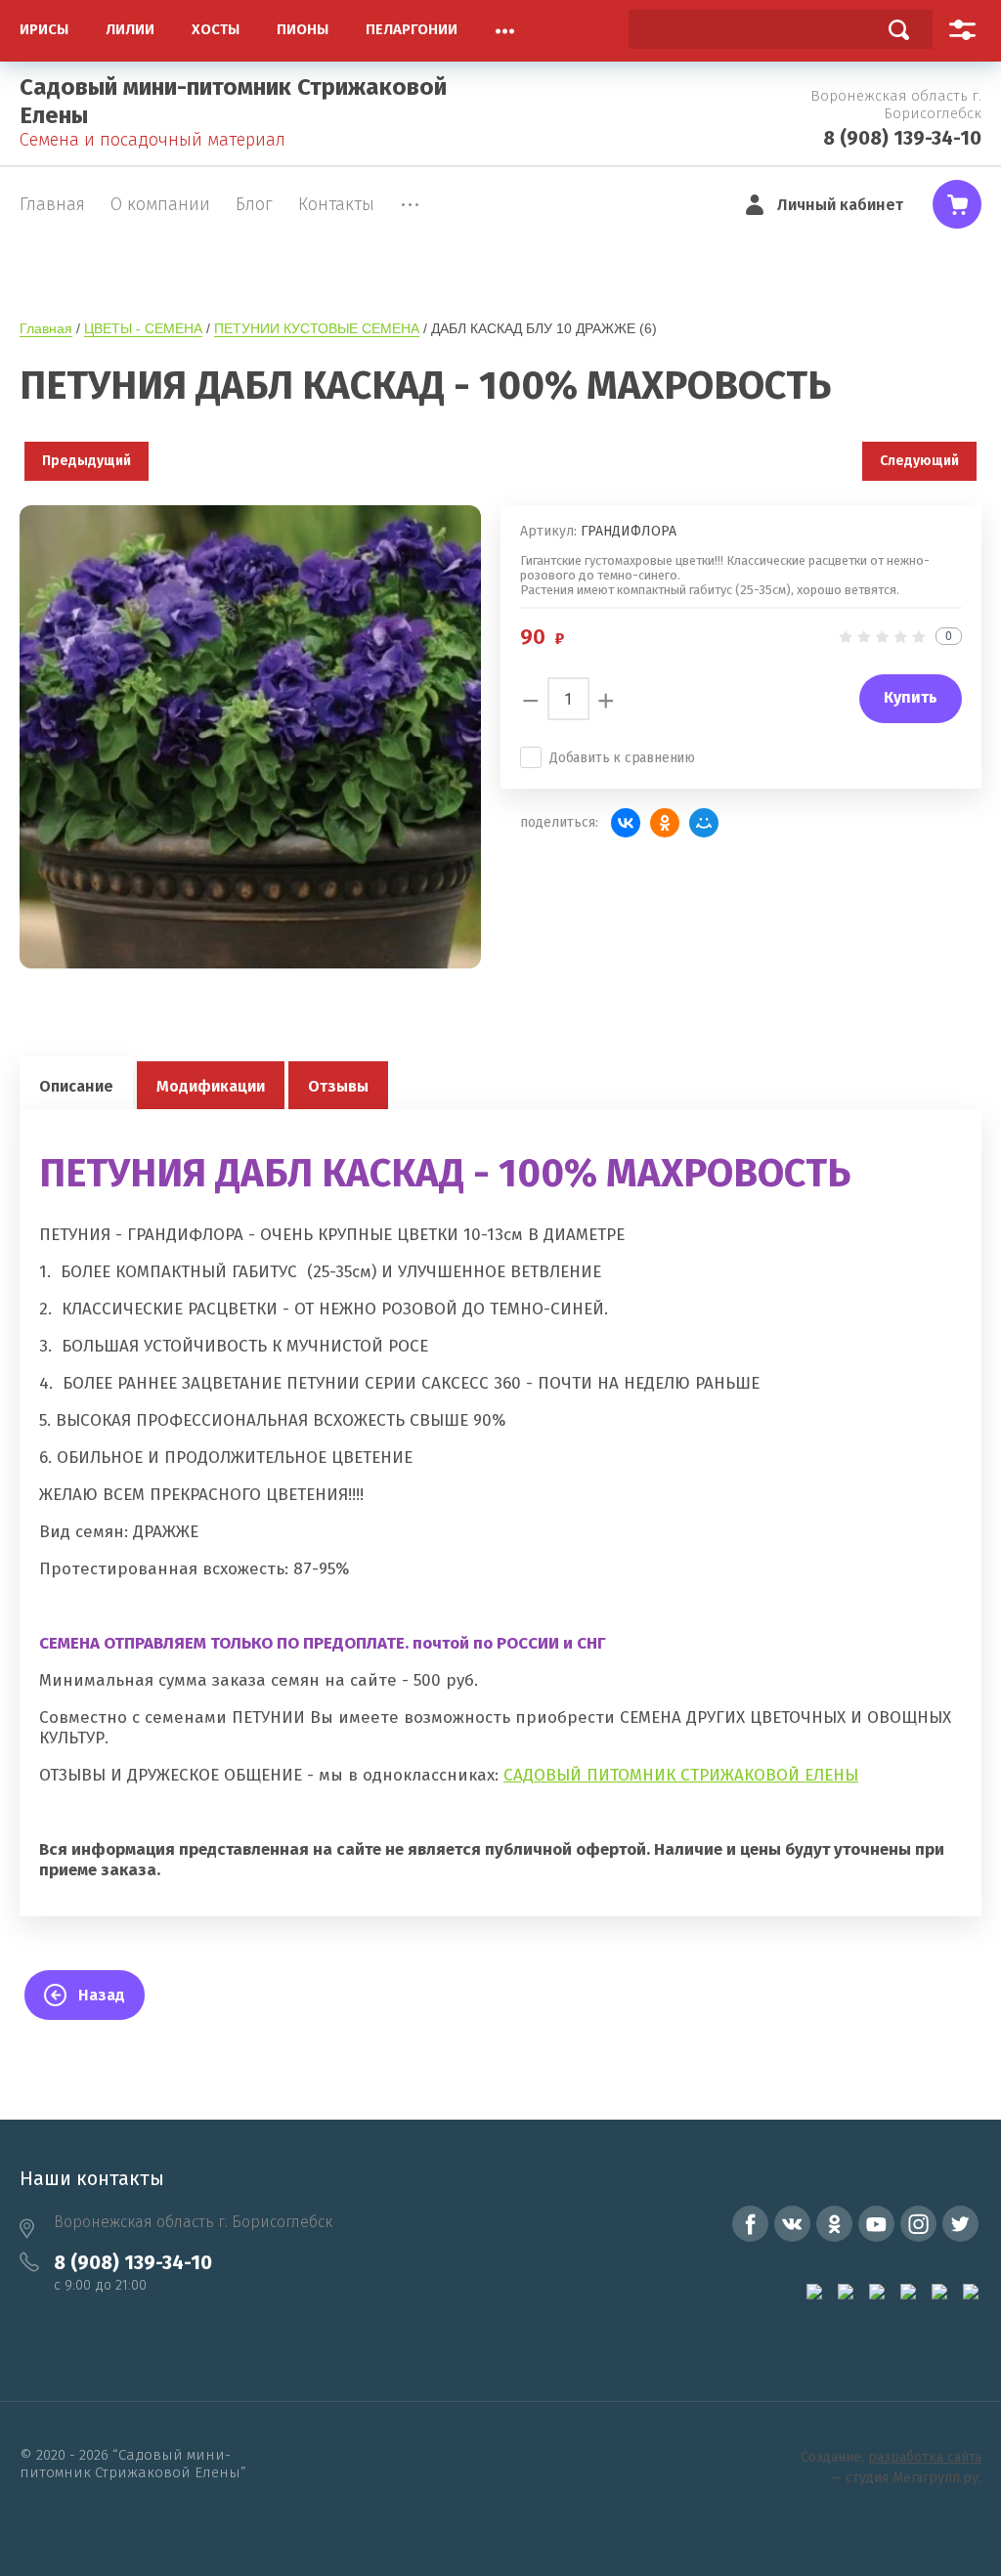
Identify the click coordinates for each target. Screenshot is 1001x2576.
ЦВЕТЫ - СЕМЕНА (143, 328)
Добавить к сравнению (622, 758)
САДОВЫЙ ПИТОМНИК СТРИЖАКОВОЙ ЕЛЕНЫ (681, 1775)
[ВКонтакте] (626, 823)
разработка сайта (925, 2457)
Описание (76, 1086)
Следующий (919, 461)
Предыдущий (87, 461)
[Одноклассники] (665, 823)
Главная (46, 328)
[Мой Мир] (704, 823)
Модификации (211, 1086)
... (505, 25)
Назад (102, 1995)
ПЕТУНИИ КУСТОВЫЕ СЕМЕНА (317, 328)
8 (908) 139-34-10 (902, 138)
